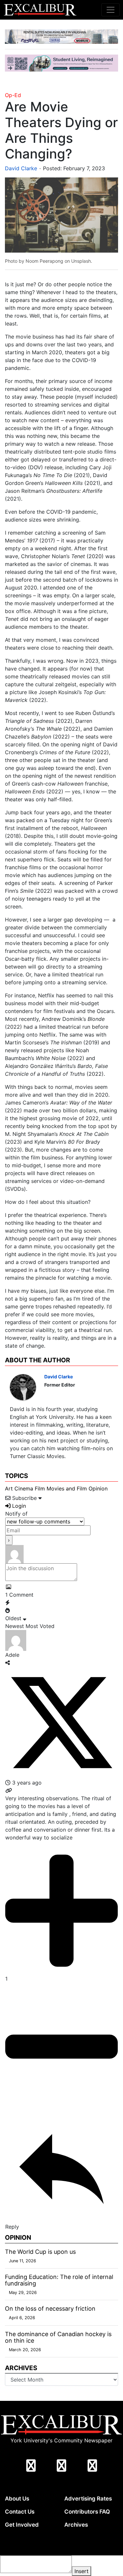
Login (18, 1506)
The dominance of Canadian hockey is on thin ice (58, 2337)
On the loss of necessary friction (50, 2309)
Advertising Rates (88, 2499)
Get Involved (22, 2525)
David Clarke (21, 168)
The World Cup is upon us (40, 2252)
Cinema (24, 1488)
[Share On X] (61, 1722)
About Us (17, 2499)
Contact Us (20, 2512)
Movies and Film (67, 1488)
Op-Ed (13, 95)
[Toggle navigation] (111, 10)
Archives (76, 2525)
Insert (82, 2571)
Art (9, 1488)
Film (40, 1488)
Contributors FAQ (87, 2512)
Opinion (98, 1488)
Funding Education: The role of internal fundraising (59, 2280)
